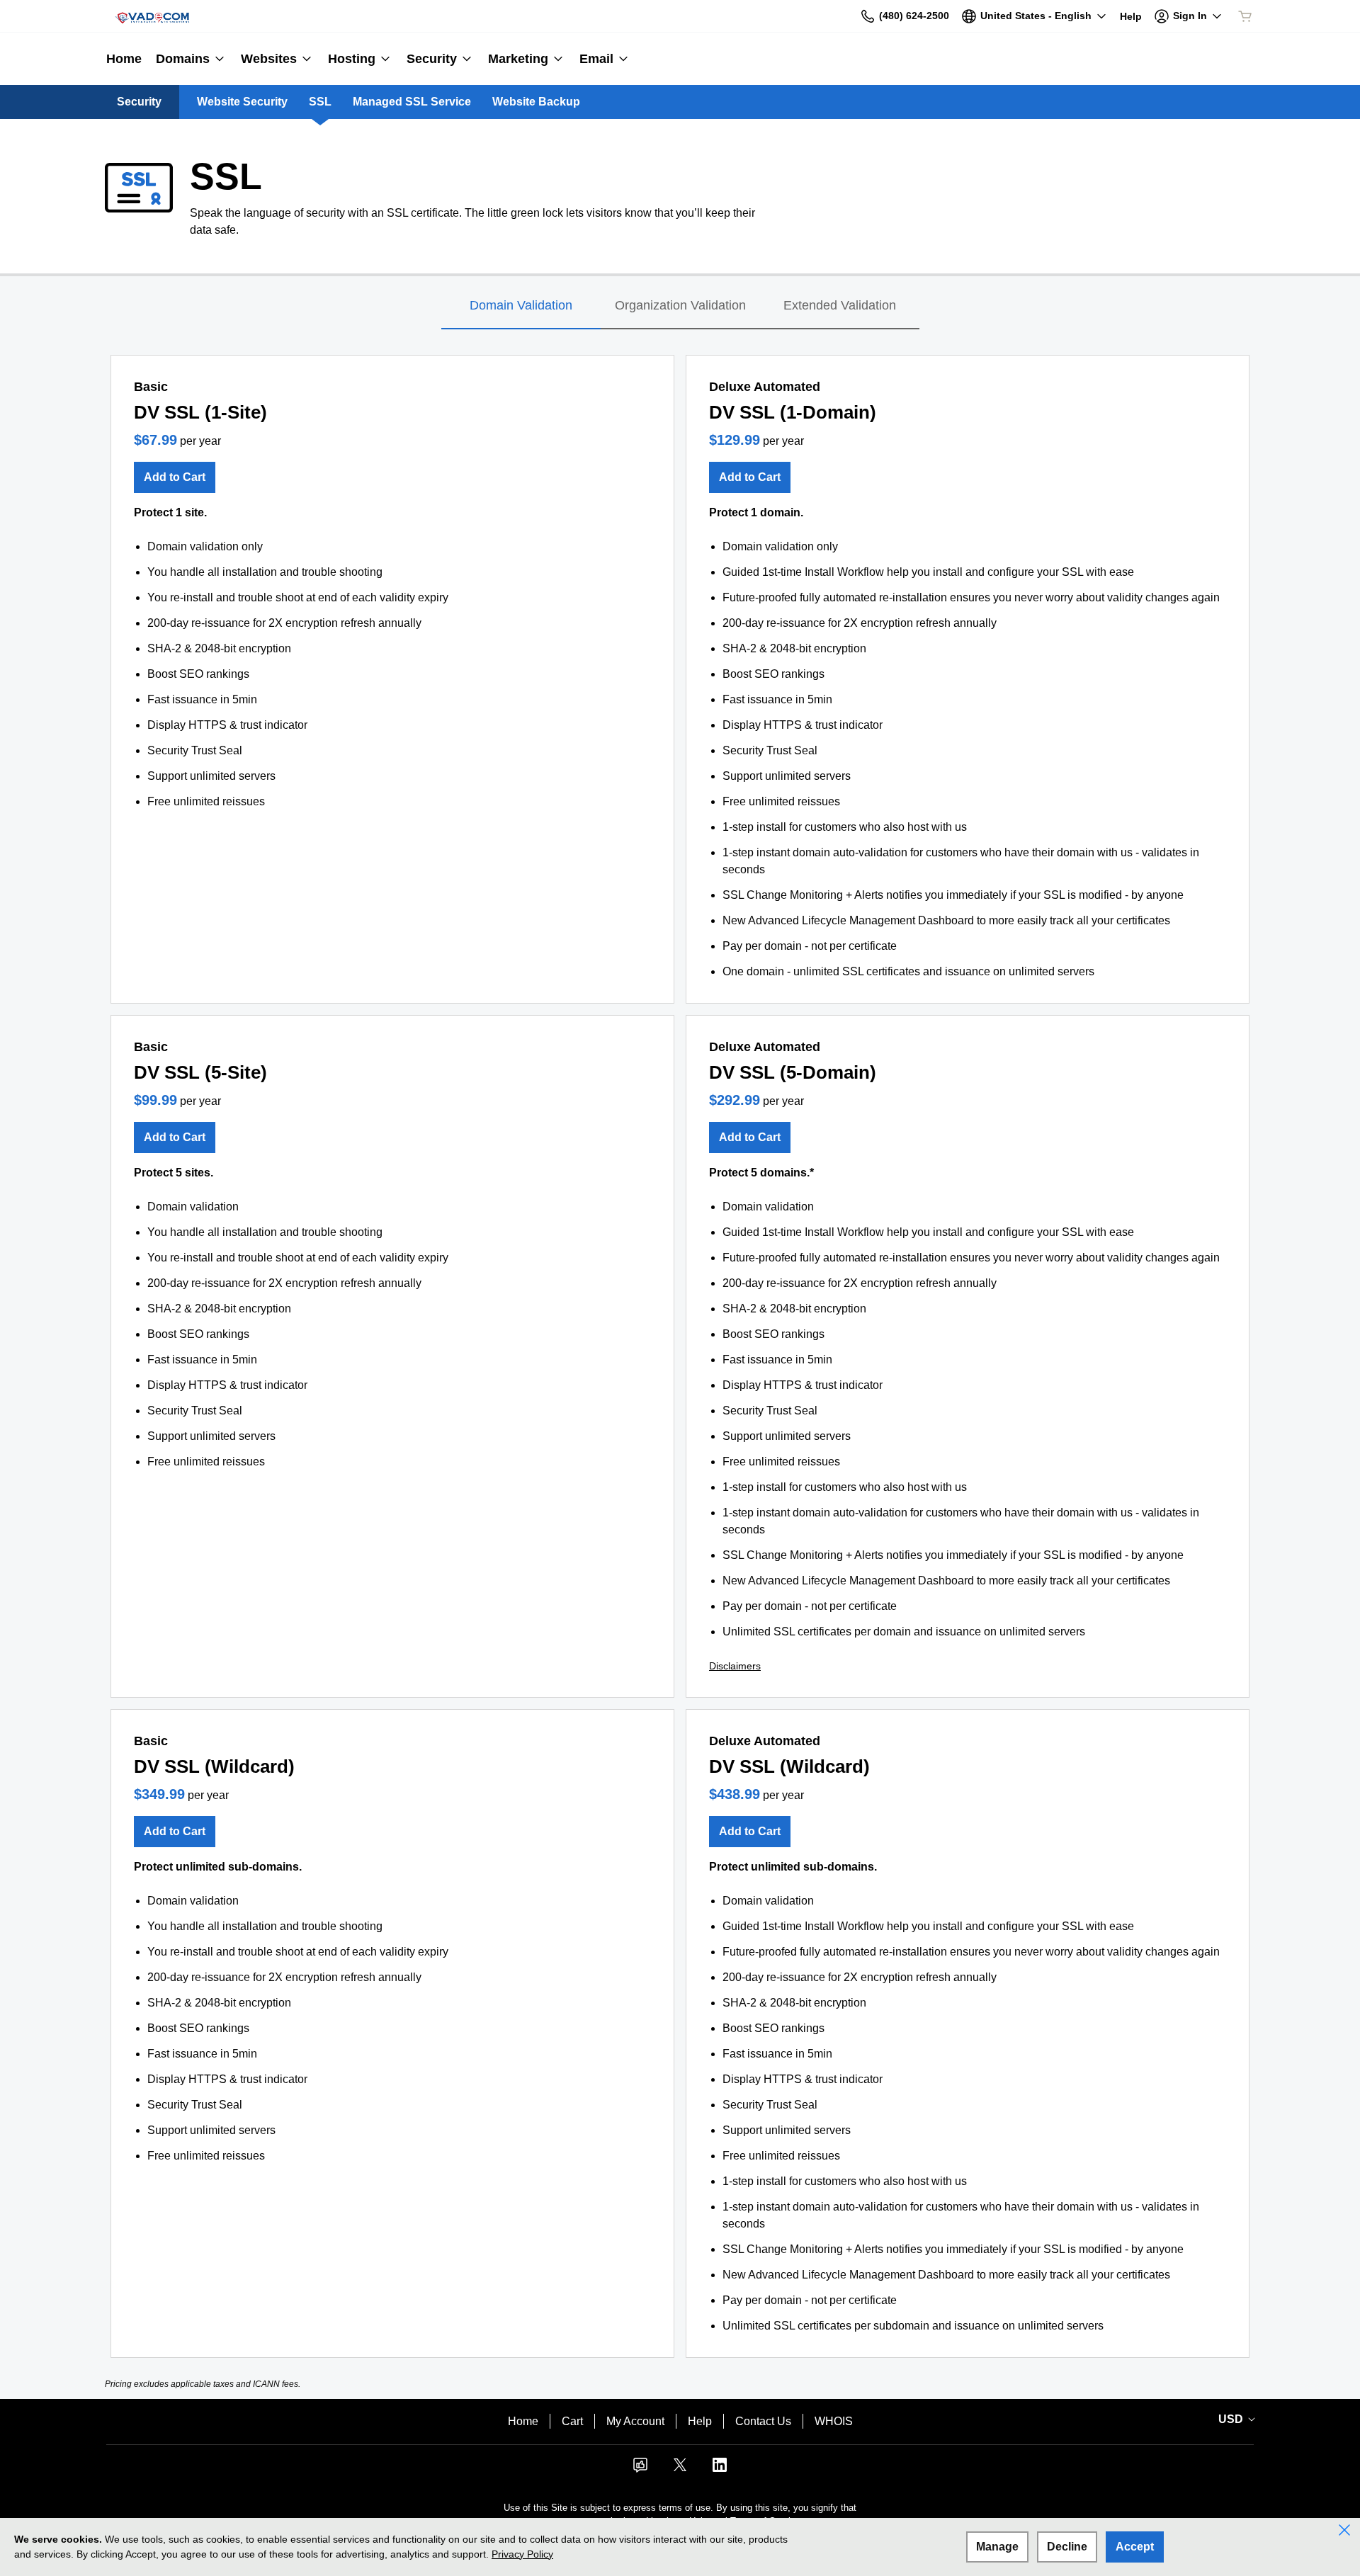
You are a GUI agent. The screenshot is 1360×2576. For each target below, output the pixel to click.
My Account (635, 2421)
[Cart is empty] (1245, 16)
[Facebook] (640, 2469)
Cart (572, 2421)
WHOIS (834, 2421)
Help (700, 2421)
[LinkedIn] (720, 2469)
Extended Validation (840, 305)
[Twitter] (680, 2469)
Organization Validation (680, 305)
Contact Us (763, 2421)
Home (523, 2421)
